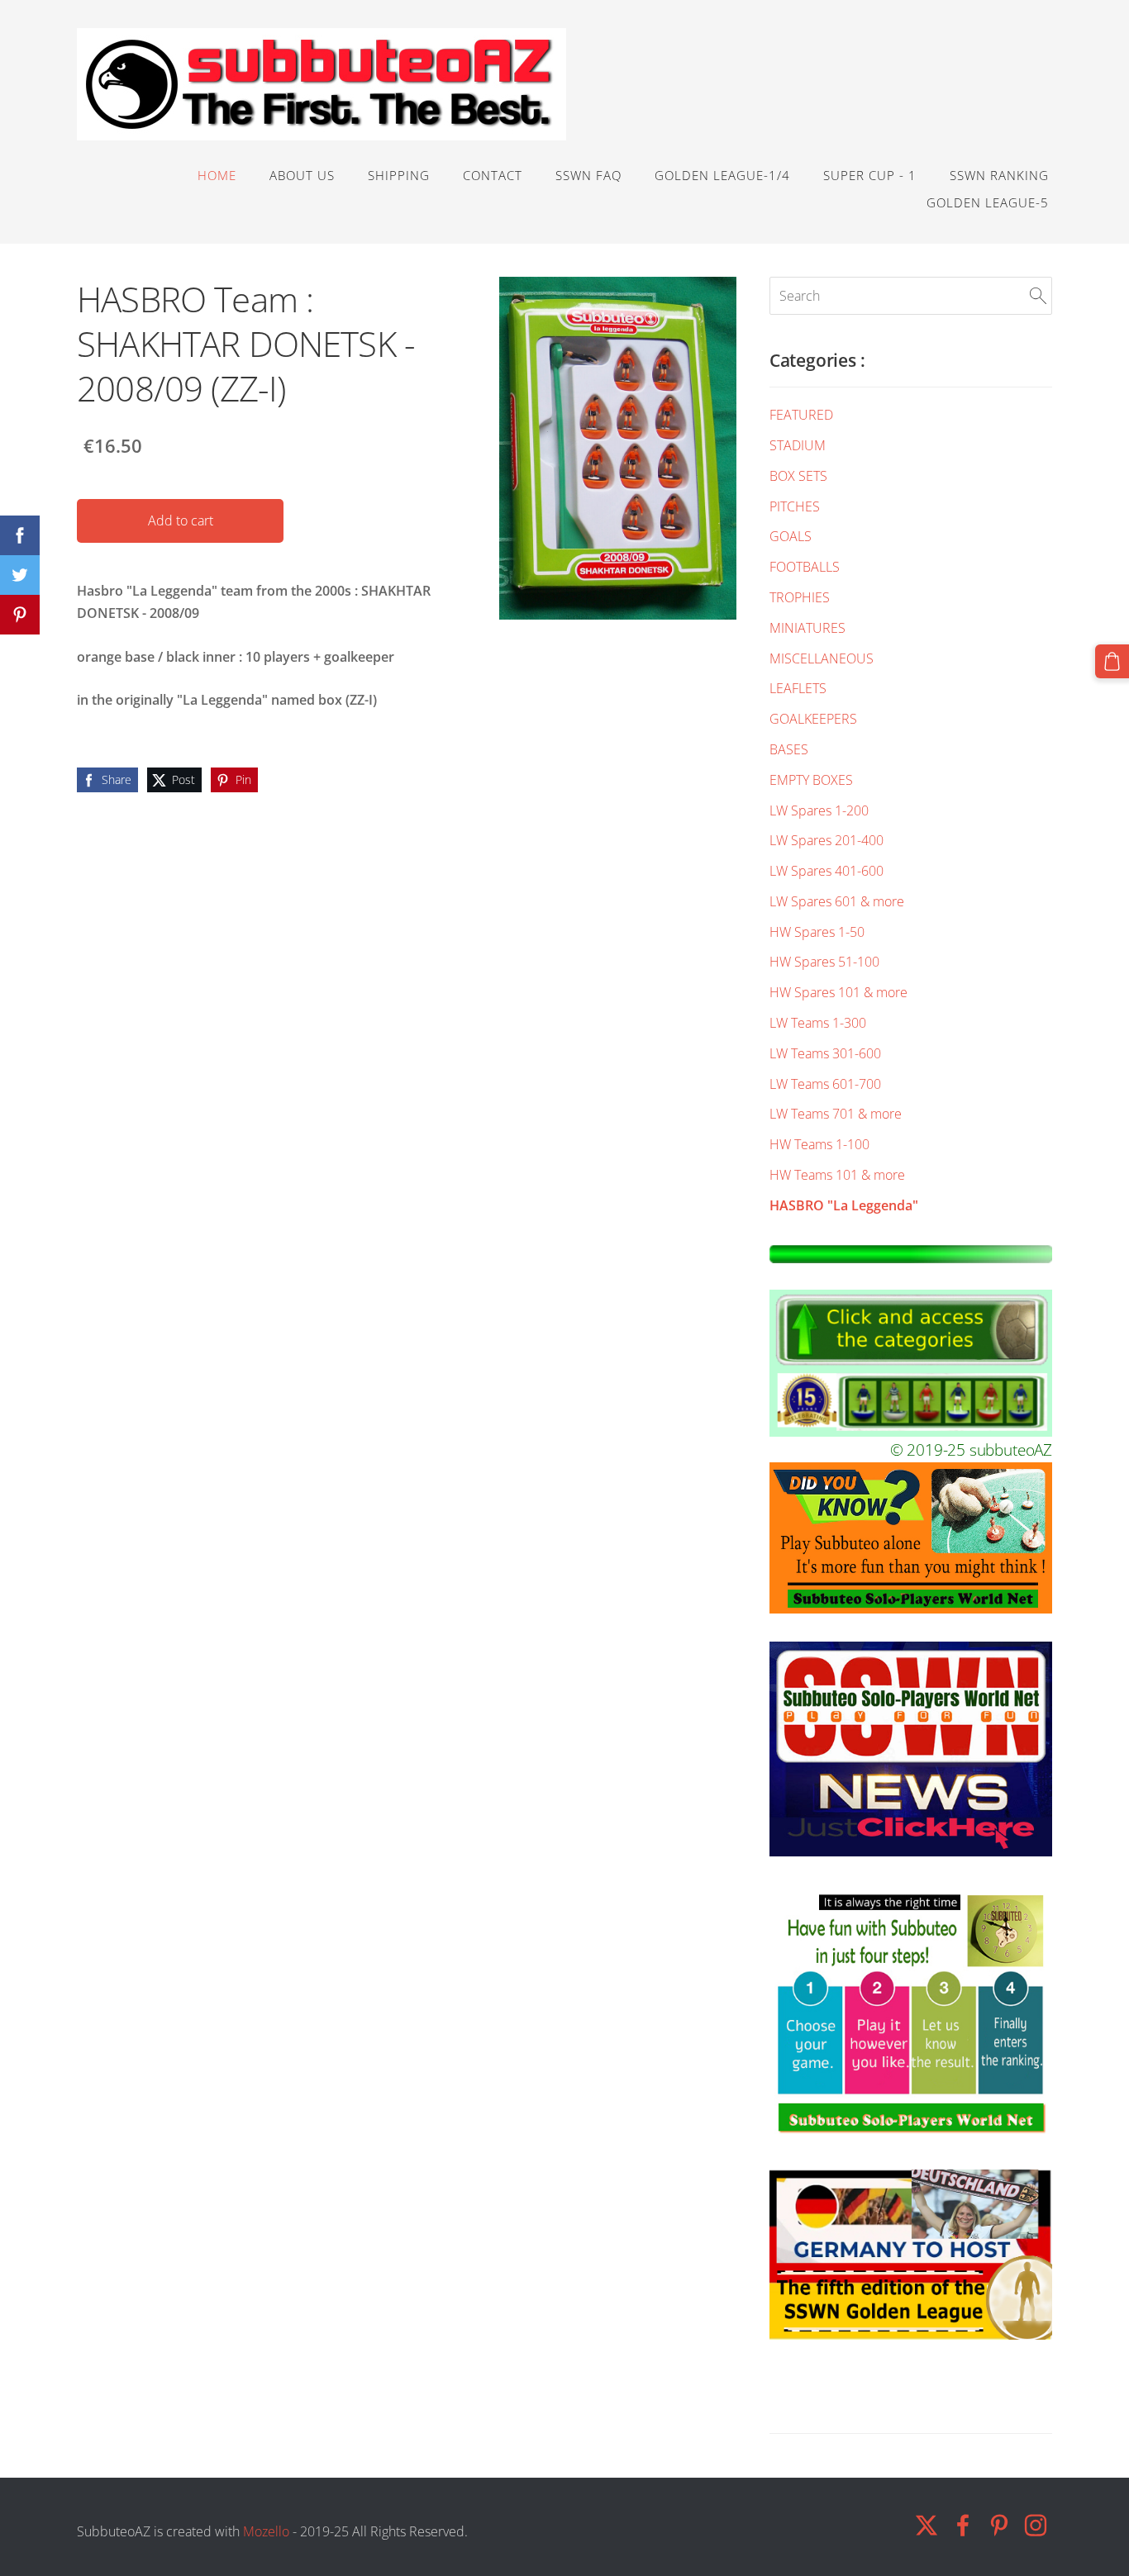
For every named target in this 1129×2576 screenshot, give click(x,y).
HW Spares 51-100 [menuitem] (824, 962)
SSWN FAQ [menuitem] (588, 175)
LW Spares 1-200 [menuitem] (819, 810)
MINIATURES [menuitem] (807, 628)
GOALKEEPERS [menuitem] (813, 719)
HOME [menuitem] (217, 175)
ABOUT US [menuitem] (302, 175)
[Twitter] (927, 2525)
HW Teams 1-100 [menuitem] (819, 1144)
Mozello (266, 2531)
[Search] (1038, 296)
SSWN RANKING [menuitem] (999, 175)
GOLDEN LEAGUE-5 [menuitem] (988, 202)
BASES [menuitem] (789, 749)
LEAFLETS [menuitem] (798, 688)
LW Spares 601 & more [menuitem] (837, 901)
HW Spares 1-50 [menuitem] (817, 932)
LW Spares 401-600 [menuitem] (827, 871)
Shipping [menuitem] (399, 175)
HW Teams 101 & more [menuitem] (837, 1175)
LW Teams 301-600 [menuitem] (825, 1053)
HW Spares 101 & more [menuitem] (838, 992)
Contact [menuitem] (493, 175)
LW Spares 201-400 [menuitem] (827, 840)
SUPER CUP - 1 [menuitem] (870, 175)
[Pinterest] (999, 2525)
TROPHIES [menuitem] (800, 597)
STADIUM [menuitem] (798, 445)
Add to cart (181, 520)
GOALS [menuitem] (791, 536)
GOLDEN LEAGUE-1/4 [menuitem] (722, 175)
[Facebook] (963, 2525)
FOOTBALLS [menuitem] (805, 567)
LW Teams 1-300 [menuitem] (818, 1023)
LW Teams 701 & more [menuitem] (836, 1114)
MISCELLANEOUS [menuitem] (822, 658)
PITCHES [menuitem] (795, 506)
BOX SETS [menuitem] (798, 476)
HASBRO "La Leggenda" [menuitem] (844, 1205)
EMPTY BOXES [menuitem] (811, 780)
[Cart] (1112, 661)
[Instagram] (1036, 2525)
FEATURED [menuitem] (801, 415)
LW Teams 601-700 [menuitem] (825, 1084)
